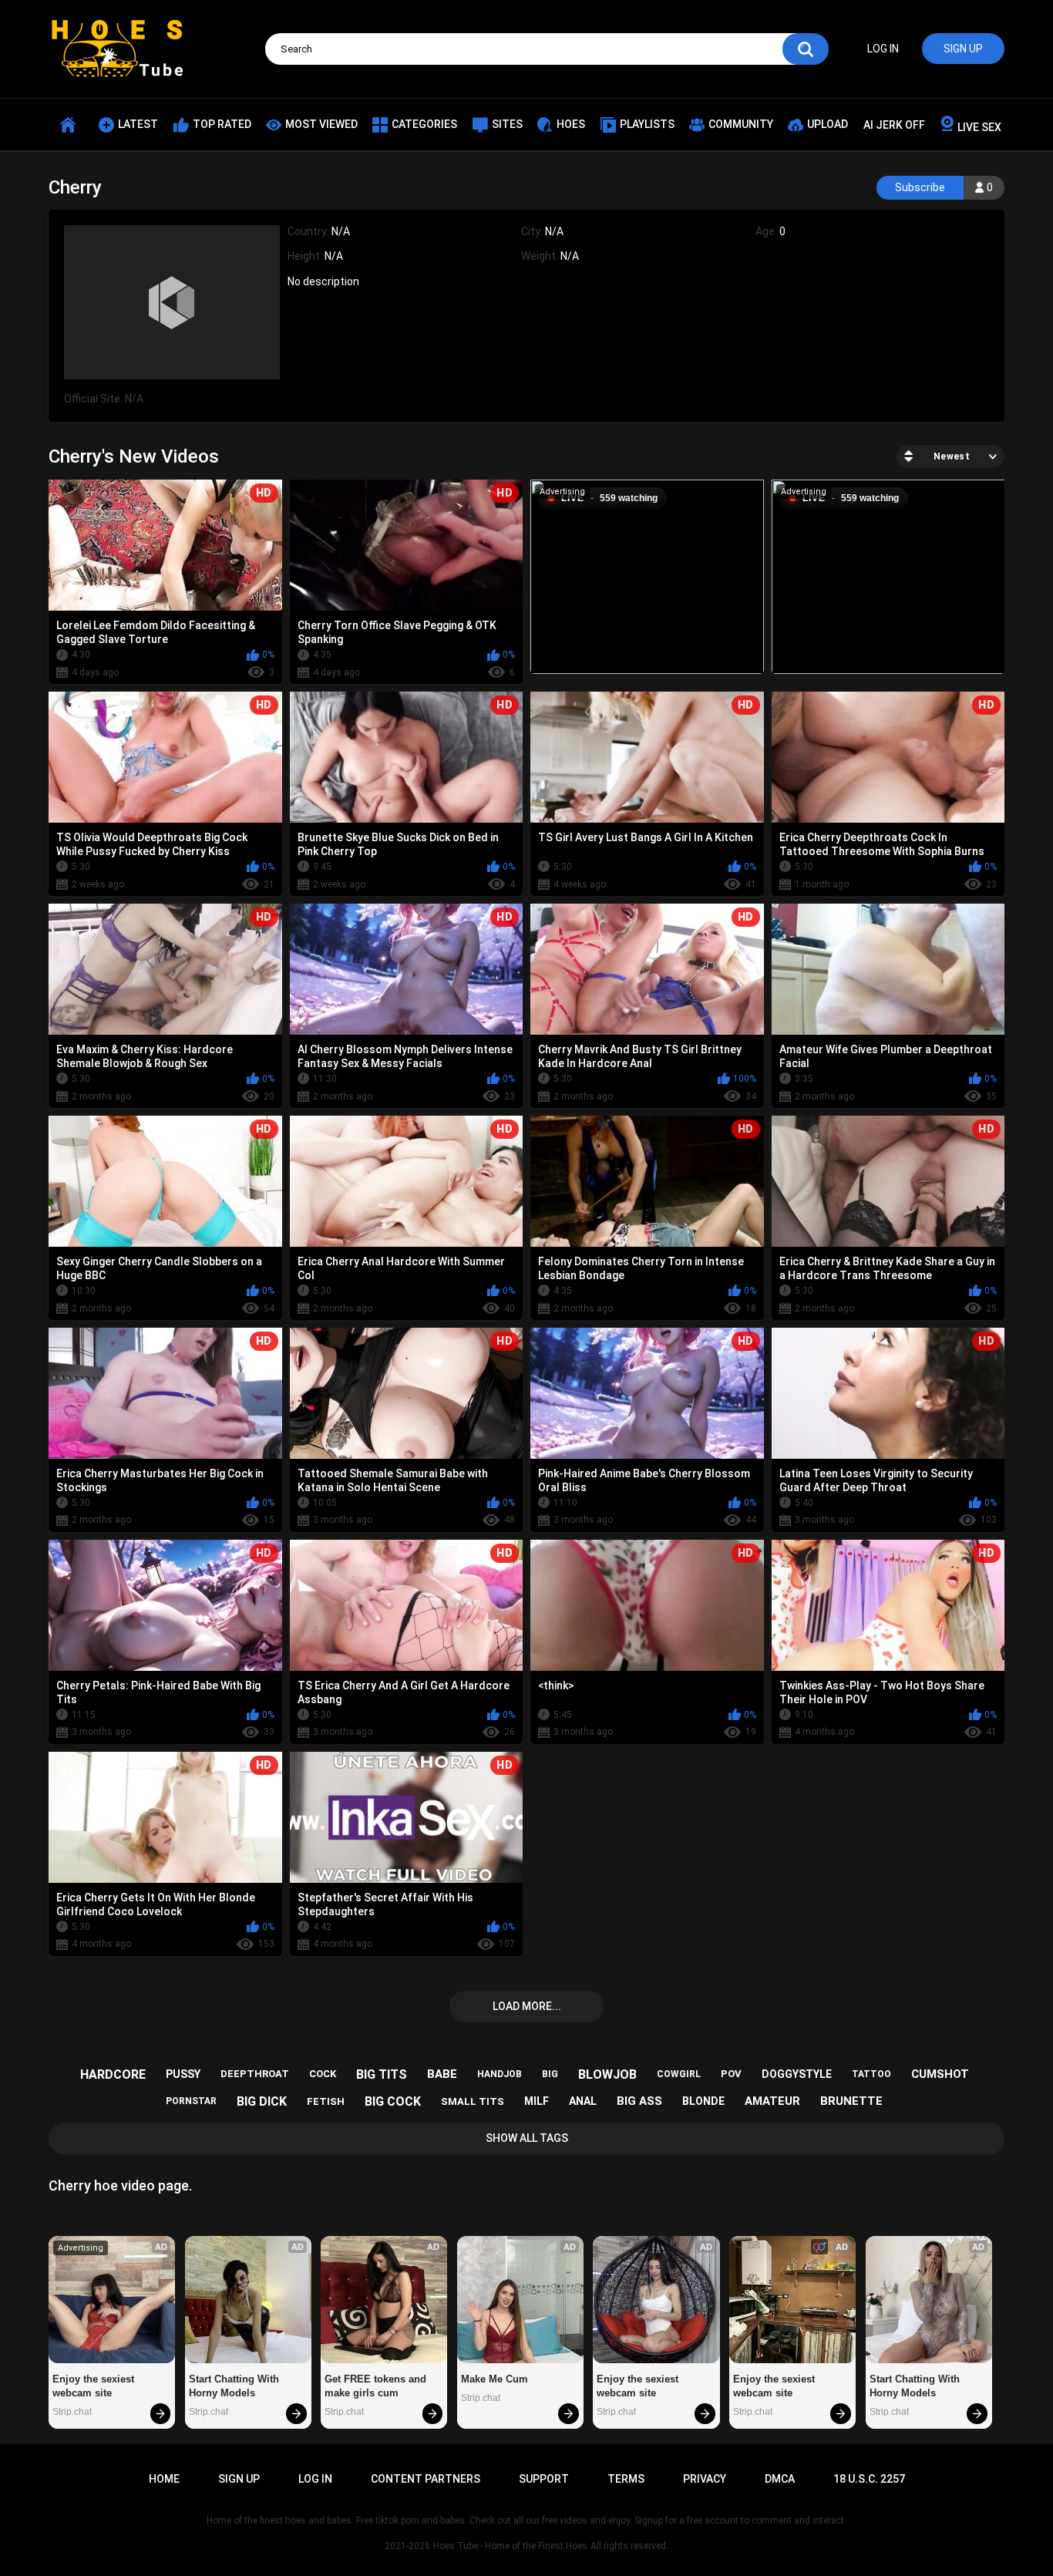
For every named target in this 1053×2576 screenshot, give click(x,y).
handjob (500, 2074)
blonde (703, 2101)
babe (442, 2074)
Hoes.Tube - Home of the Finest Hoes (510, 2546)
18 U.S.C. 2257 (869, 2479)
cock (323, 2074)
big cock (393, 2101)
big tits (382, 2074)
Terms (626, 2479)
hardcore (113, 2074)
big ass (639, 2101)
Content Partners (426, 2479)
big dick (262, 2101)
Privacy (705, 2479)
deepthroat (255, 2074)
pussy (183, 2074)
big (550, 2074)
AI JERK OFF (894, 125)
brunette (851, 2101)
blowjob (607, 2074)
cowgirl (679, 2074)
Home (164, 2479)
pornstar (191, 2101)
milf (537, 2101)
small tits (473, 2101)
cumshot (940, 2074)
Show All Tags (527, 2138)
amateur (772, 2101)
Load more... (527, 2006)
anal (583, 2101)
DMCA (780, 2479)
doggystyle (797, 2074)
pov (731, 2074)
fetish (326, 2101)
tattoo (871, 2074)
